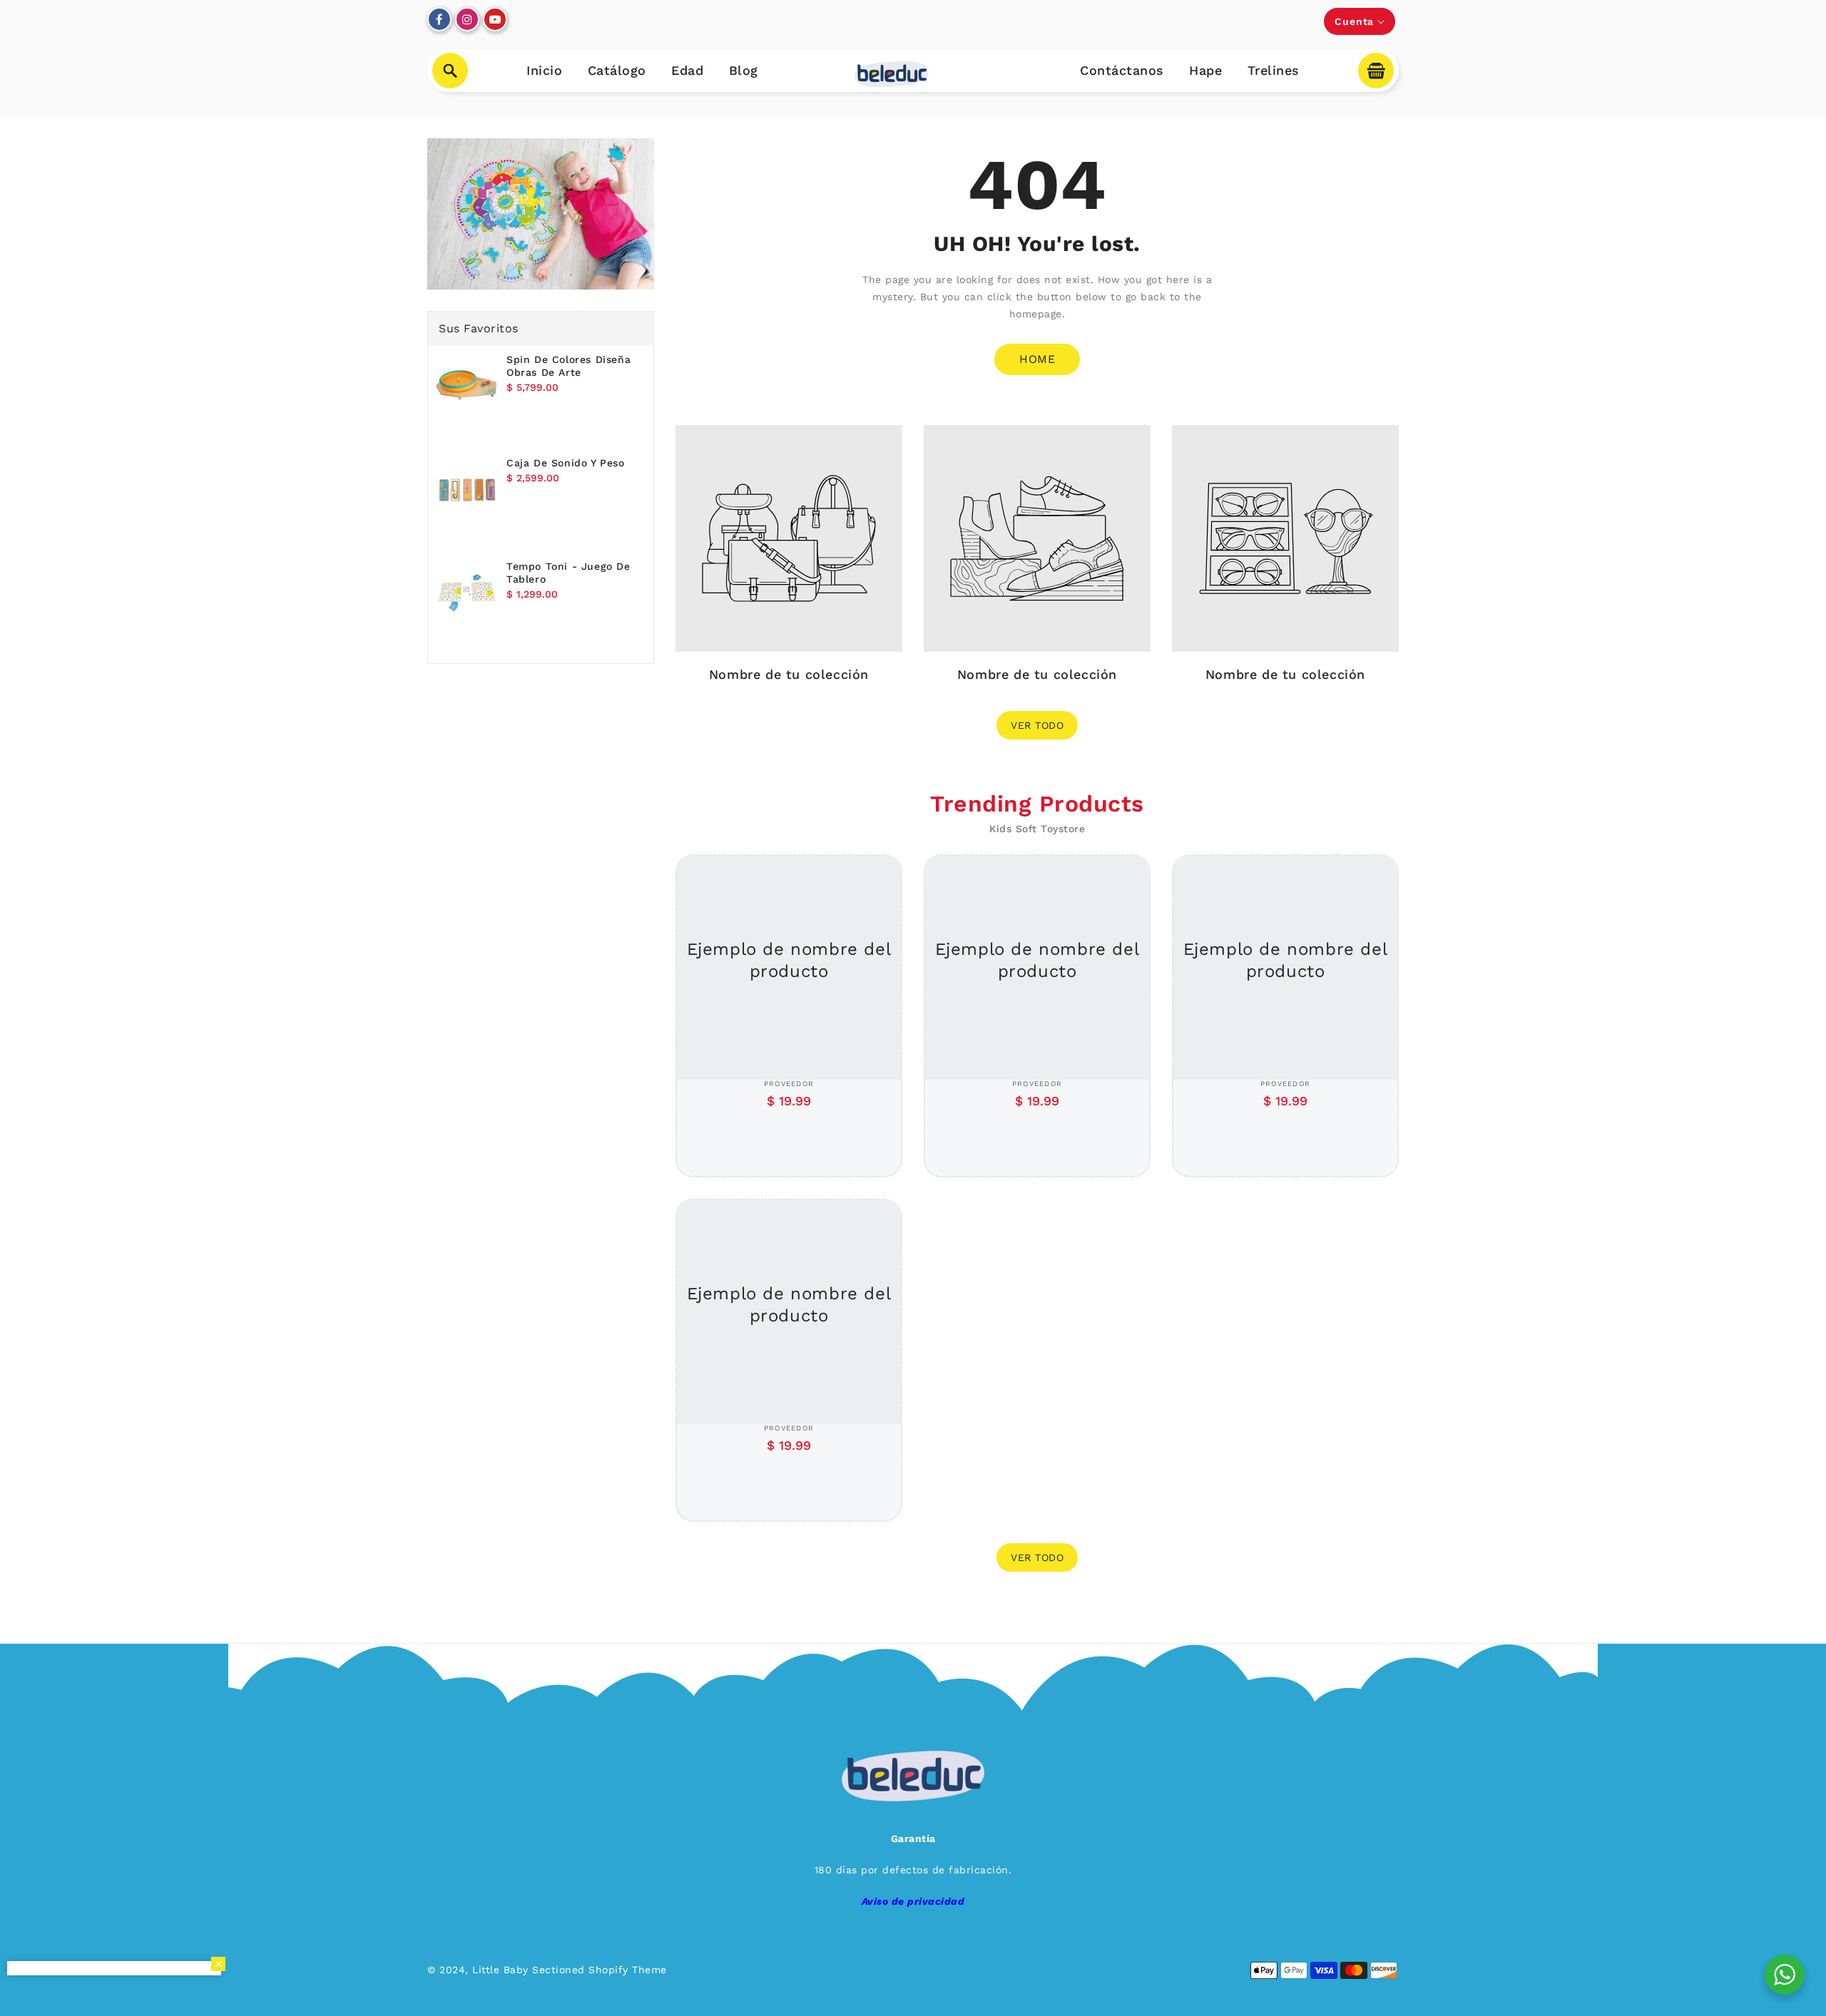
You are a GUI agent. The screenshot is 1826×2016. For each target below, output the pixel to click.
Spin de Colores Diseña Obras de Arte (568, 366)
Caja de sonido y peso (566, 463)
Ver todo (1037, 725)
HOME (1037, 359)
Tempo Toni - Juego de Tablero (568, 573)
